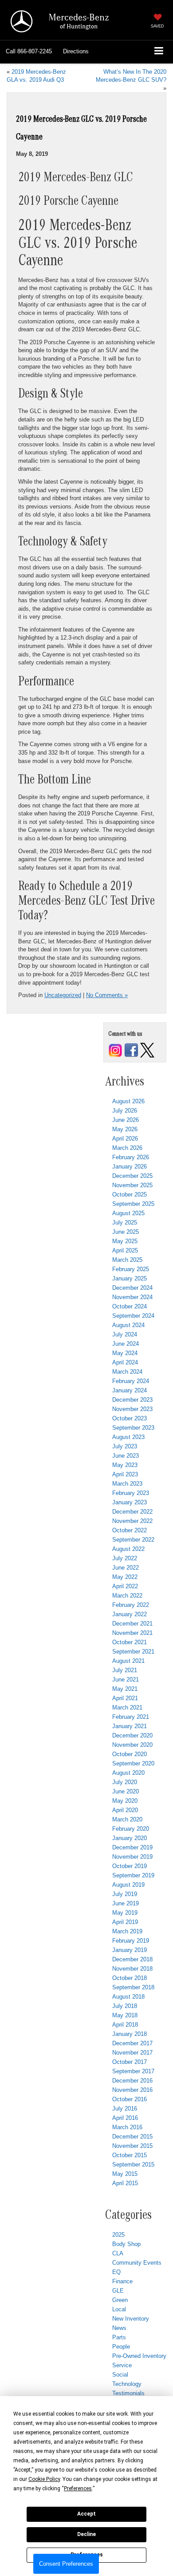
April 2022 (125, 1586)
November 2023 (132, 1409)
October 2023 (130, 1418)
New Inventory (131, 2319)
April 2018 (125, 2025)
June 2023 (126, 1456)
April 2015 (125, 2183)
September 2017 (133, 2071)
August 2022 (128, 1549)
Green (120, 2300)
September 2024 (133, 1316)
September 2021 (133, 1652)
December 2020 (132, 1735)
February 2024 (131, 1381)
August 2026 (128, 1101)
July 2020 (125, 1782)
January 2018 (130, 2034)
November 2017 (132, 2053)
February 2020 (131, 1829)
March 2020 (127, 1819)
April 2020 (125, 1810)
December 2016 (132, 2081)
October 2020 (130, 1754)
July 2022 (125, 1558)
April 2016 (125, 2118)
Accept (86, 2514)
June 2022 (126, 1568)
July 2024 (125, 1334)
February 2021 (131, 1717)
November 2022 (132, 1521)
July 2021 (125, 1670)
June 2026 (126, 1120)
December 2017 (132, 2043)
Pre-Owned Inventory (139, 2356)
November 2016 (132, 2090)
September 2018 (133, 1987)
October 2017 (130, 2062)
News (119, 2328)
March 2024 (127, 1372)
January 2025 (130, 1278)
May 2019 (125, 1913)
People (121, 2347)
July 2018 (125, 2006)
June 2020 (126, 1791)
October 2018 (130, 1978)
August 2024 (128, 1325)
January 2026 (130, 1167)
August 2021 (128, 1661)
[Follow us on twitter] (147, 1050)
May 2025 (125, 1241)
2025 (118, 2235)
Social (120, 2375)
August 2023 (128, 1437)
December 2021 (132, 1624)
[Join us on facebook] (131, 1050)
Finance (122, 2281)
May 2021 (125, 1689)
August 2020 (128, 1773)
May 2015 (125, 2174)
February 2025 (131, 1269)
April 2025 (125, 1250)
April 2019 (125, 1922)
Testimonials (128, 2393)
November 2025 (132, 1185)
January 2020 (130, 1838)
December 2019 (132, 1847)
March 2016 (127, 2127)
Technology (127, 2384)
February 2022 (131, 1605)
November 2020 (132, 1745)
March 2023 (127, 1484)
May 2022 (125, 1577)
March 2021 (127, 1707)
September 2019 (133, 1875)
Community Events (137, 2263)
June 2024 (126, 1344)
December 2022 (132, 1512)
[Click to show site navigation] (159, 52)
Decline (86, 2534)
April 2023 (125, 1474)
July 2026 (125, 1111)
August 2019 (128, 1885)
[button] (29, 52)
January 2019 (130, 1950)
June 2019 (126, 1903)
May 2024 (125, 1353)
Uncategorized (63, 995)
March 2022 (127, 1596)
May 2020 (125, 1801)
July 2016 (125, 2109)
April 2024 (125, 1362)
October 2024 (130, 1306)
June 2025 (126, 1232)
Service (122, 2365)
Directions (76, 51)
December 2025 (132, 1176)
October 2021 (130, 1642)
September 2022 (133, 1540)
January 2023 (130, 1502)
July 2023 (125, 1446)
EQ (116, 2272)
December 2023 (132, 1400)
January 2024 (130, 1390)
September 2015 (133, 2165)
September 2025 (133, 1204)
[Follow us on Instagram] (115, 1050)
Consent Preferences (66, 2564)
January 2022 (130, 1614)
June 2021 (126, 1680)
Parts (119, 2337)
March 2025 (127, 1260)
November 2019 (132, 1857)
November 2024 (132, 1297)
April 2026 (125, 1139)
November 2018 (132, 1969)
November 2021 (132, 1633)
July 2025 (125, 1222)
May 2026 (125, 1129)
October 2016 (130, 2099)
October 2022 (130, 1530)
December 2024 (132, 1288)
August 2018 (128, 1997)
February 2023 (131, 1493)
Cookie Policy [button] (44, 2479)
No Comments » (107, 995)
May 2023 (125, 1465)
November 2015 (132, 2146)
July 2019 (125, 1894)
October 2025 (130, 1195)
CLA (118, 2253)
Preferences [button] (78, 2489)
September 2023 (133, 1428)
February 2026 (131, 1157)
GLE (118, 2291)
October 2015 (130, 2155)
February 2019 (131, 1941)
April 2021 (125, 1698)
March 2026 (127, 1148)
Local (119, 2309)
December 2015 (132, 2137)
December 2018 (132, 1959)
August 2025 (128, 1213)
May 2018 (125, 2015)
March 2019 (127, 1931)
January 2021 (130, 1726)
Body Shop (126, 2244)
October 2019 (130, 1866)
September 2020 (133, 1763)
